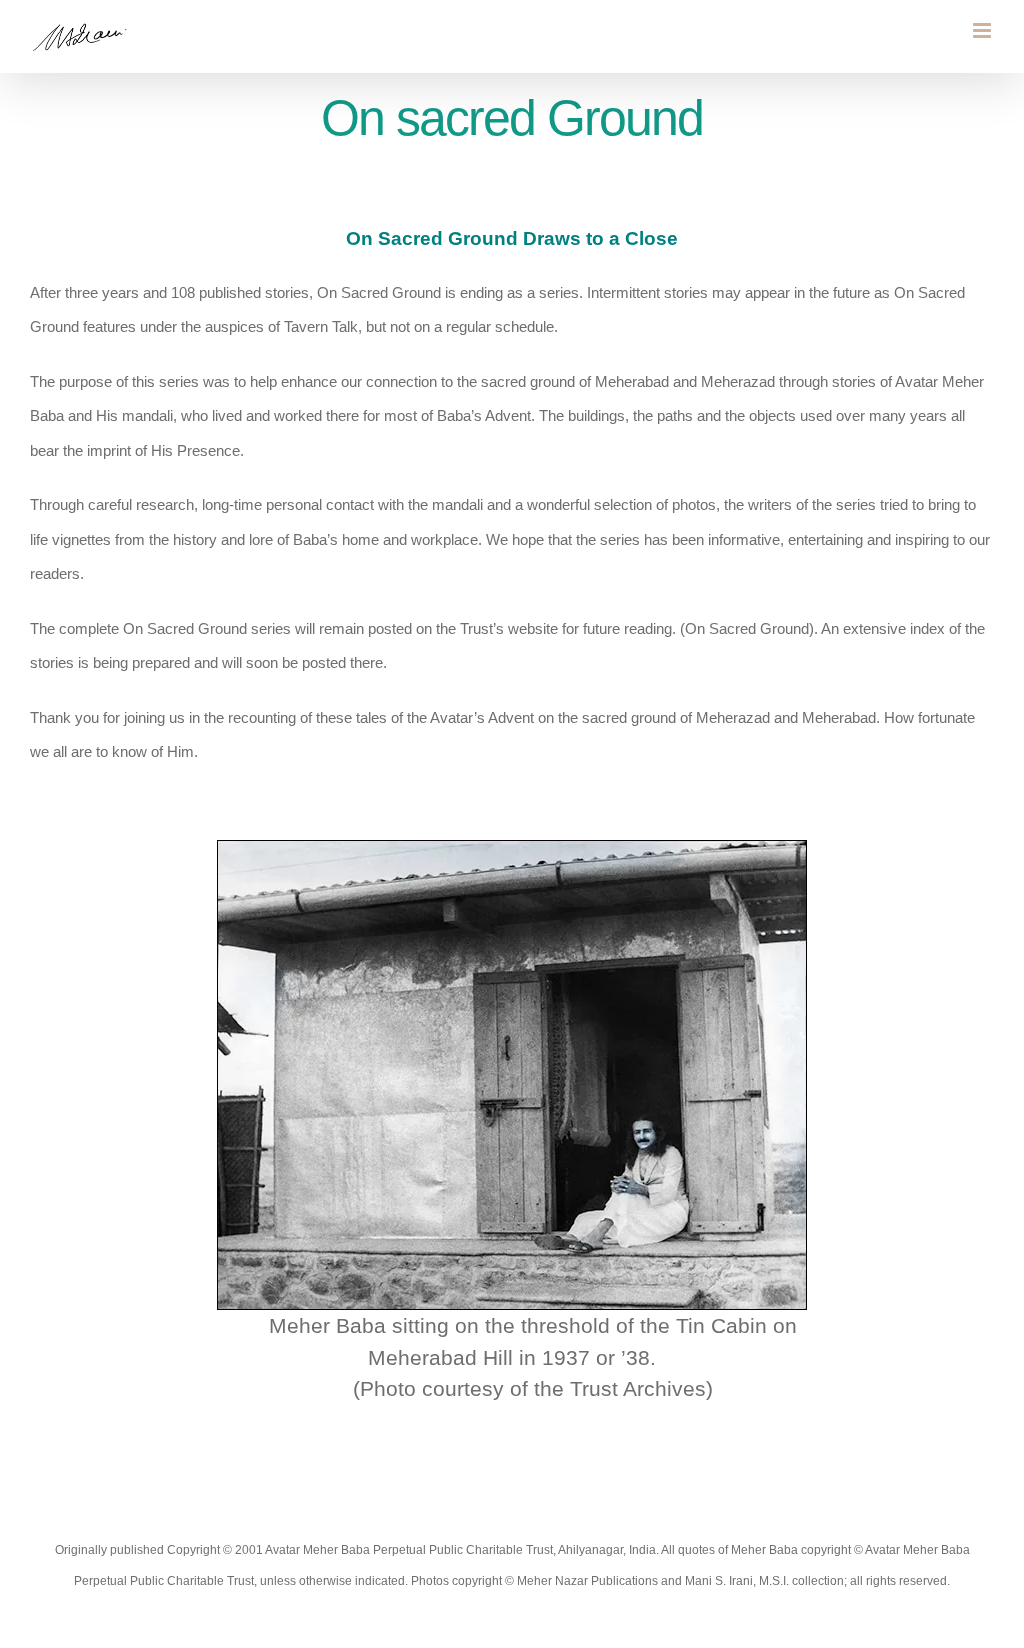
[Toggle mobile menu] (983, 30)
